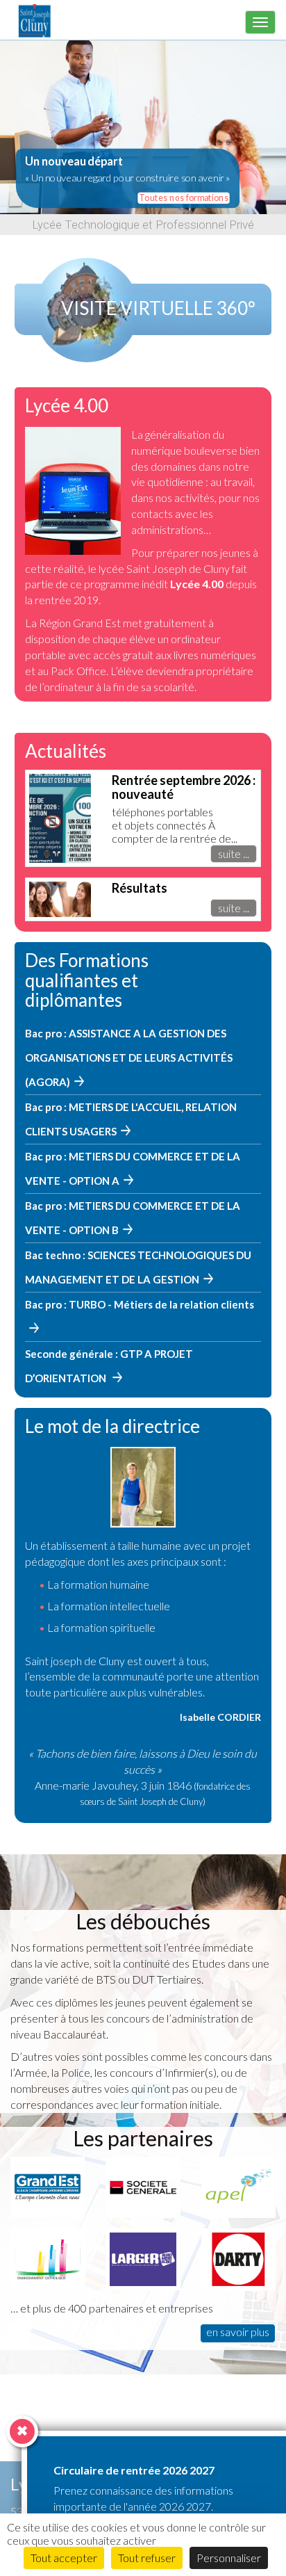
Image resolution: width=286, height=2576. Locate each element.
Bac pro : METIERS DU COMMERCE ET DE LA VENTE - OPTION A (133, 1168)
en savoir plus (238, 2332)
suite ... (234, 853)
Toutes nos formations (184, 197)
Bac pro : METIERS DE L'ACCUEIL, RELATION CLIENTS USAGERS (131, 1119)
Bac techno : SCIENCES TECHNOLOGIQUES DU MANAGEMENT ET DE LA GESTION (138, 1267)
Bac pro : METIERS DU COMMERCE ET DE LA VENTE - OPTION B (133, 1218)
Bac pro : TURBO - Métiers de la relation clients (140, 1304)
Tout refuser (147, 2558)
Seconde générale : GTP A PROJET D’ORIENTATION (109, 1366)
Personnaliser (229, 2558)
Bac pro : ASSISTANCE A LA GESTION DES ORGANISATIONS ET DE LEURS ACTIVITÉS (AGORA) (129, 1058)
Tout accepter (64, 2558)
